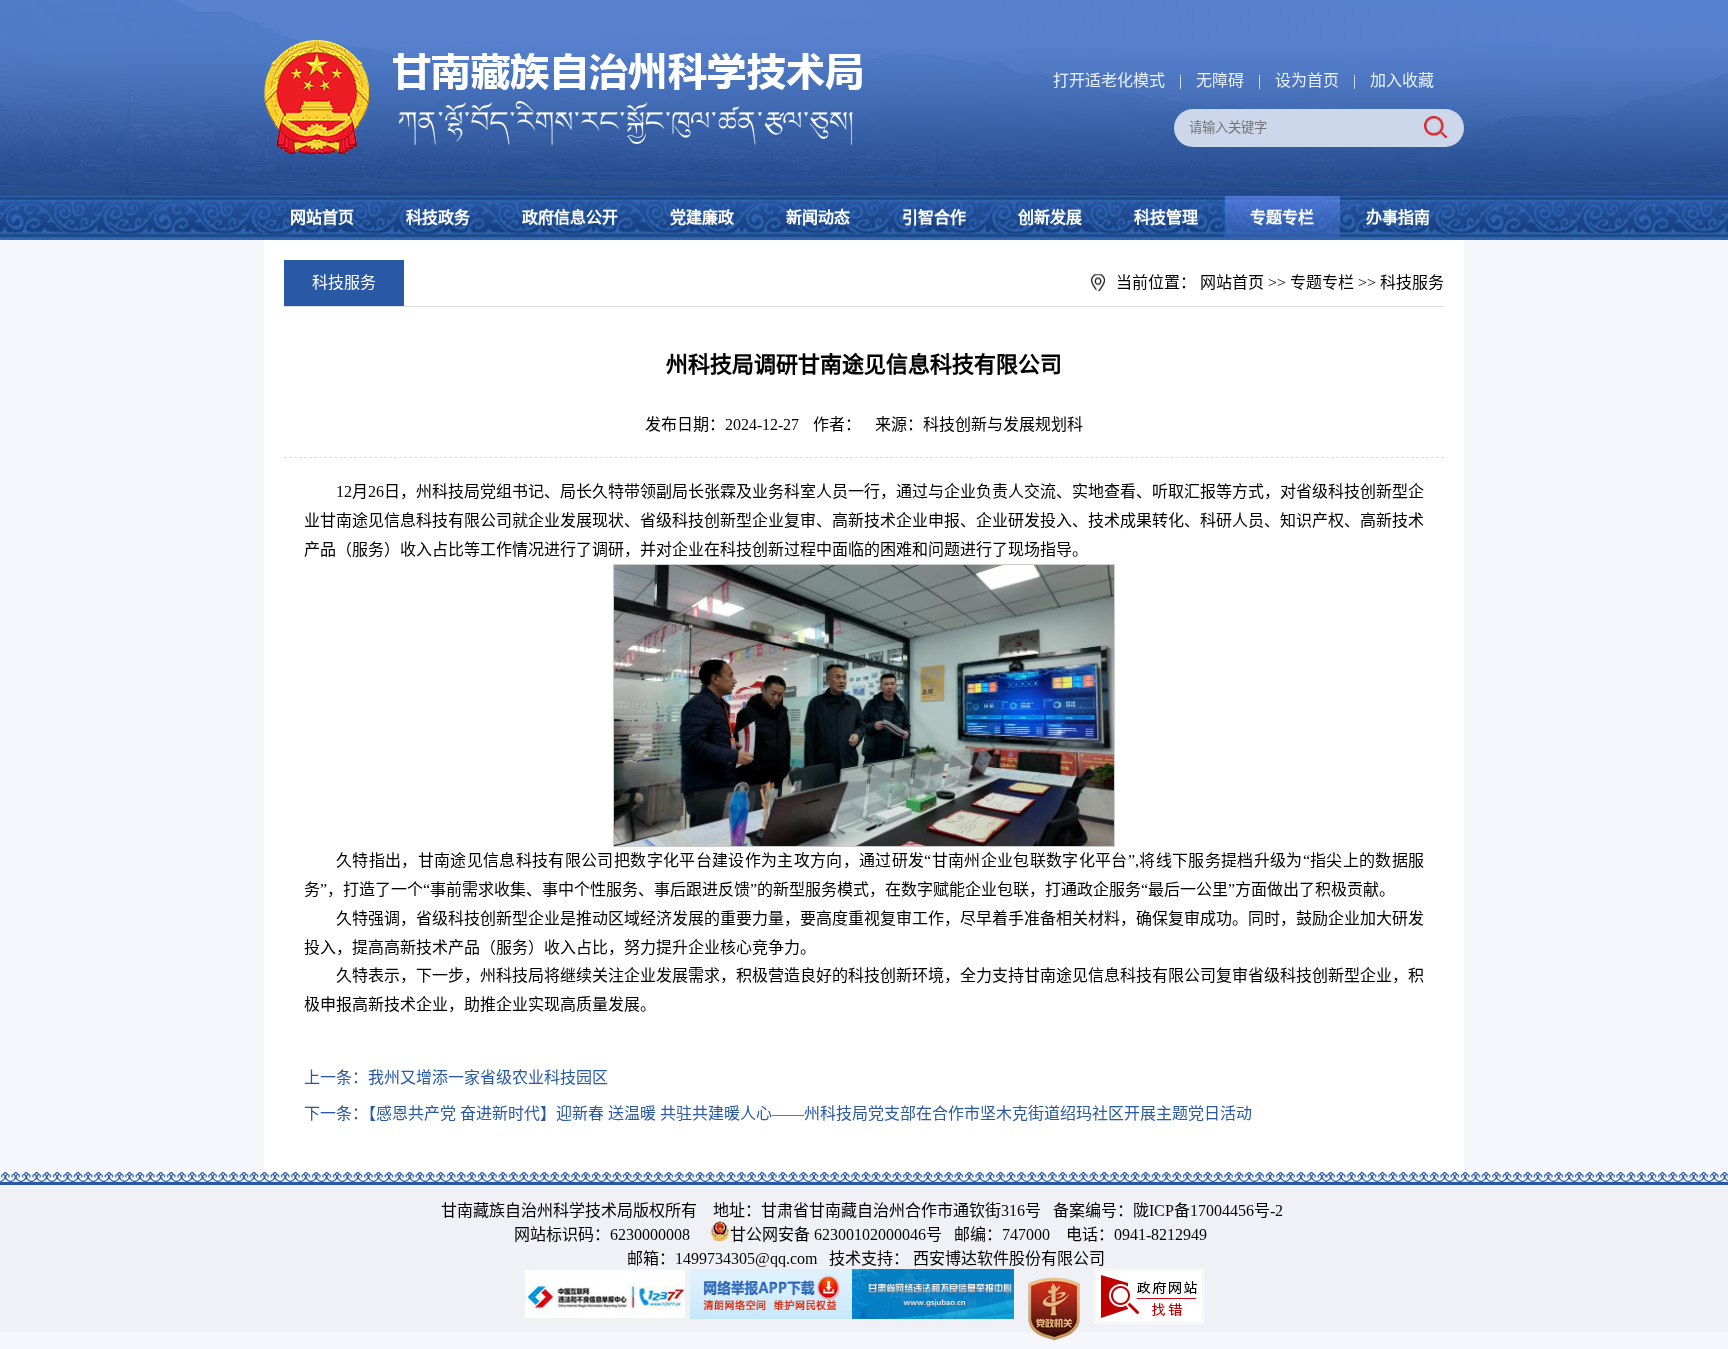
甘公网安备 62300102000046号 (836, 1234)
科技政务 (438, 217)
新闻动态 (818, 217)
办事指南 (1398, 217)
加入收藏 (1402, 80)
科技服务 (1412, 282)
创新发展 (1050, 217)
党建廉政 (702, 217)
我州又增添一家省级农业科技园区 (488, 1077)
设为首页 (1307, 80)
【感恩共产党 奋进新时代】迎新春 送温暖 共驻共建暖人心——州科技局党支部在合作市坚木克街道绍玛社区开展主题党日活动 (810, 1113)
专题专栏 (1282, 217)
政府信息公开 (570, 217)
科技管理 (1166, 217)
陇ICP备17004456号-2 (1208, 1210)
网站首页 (322, 217)
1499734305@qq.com (746, 1258)
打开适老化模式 (1109, 80)
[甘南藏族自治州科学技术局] (564, 43)
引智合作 (934, 217)
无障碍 (1220, 80)
